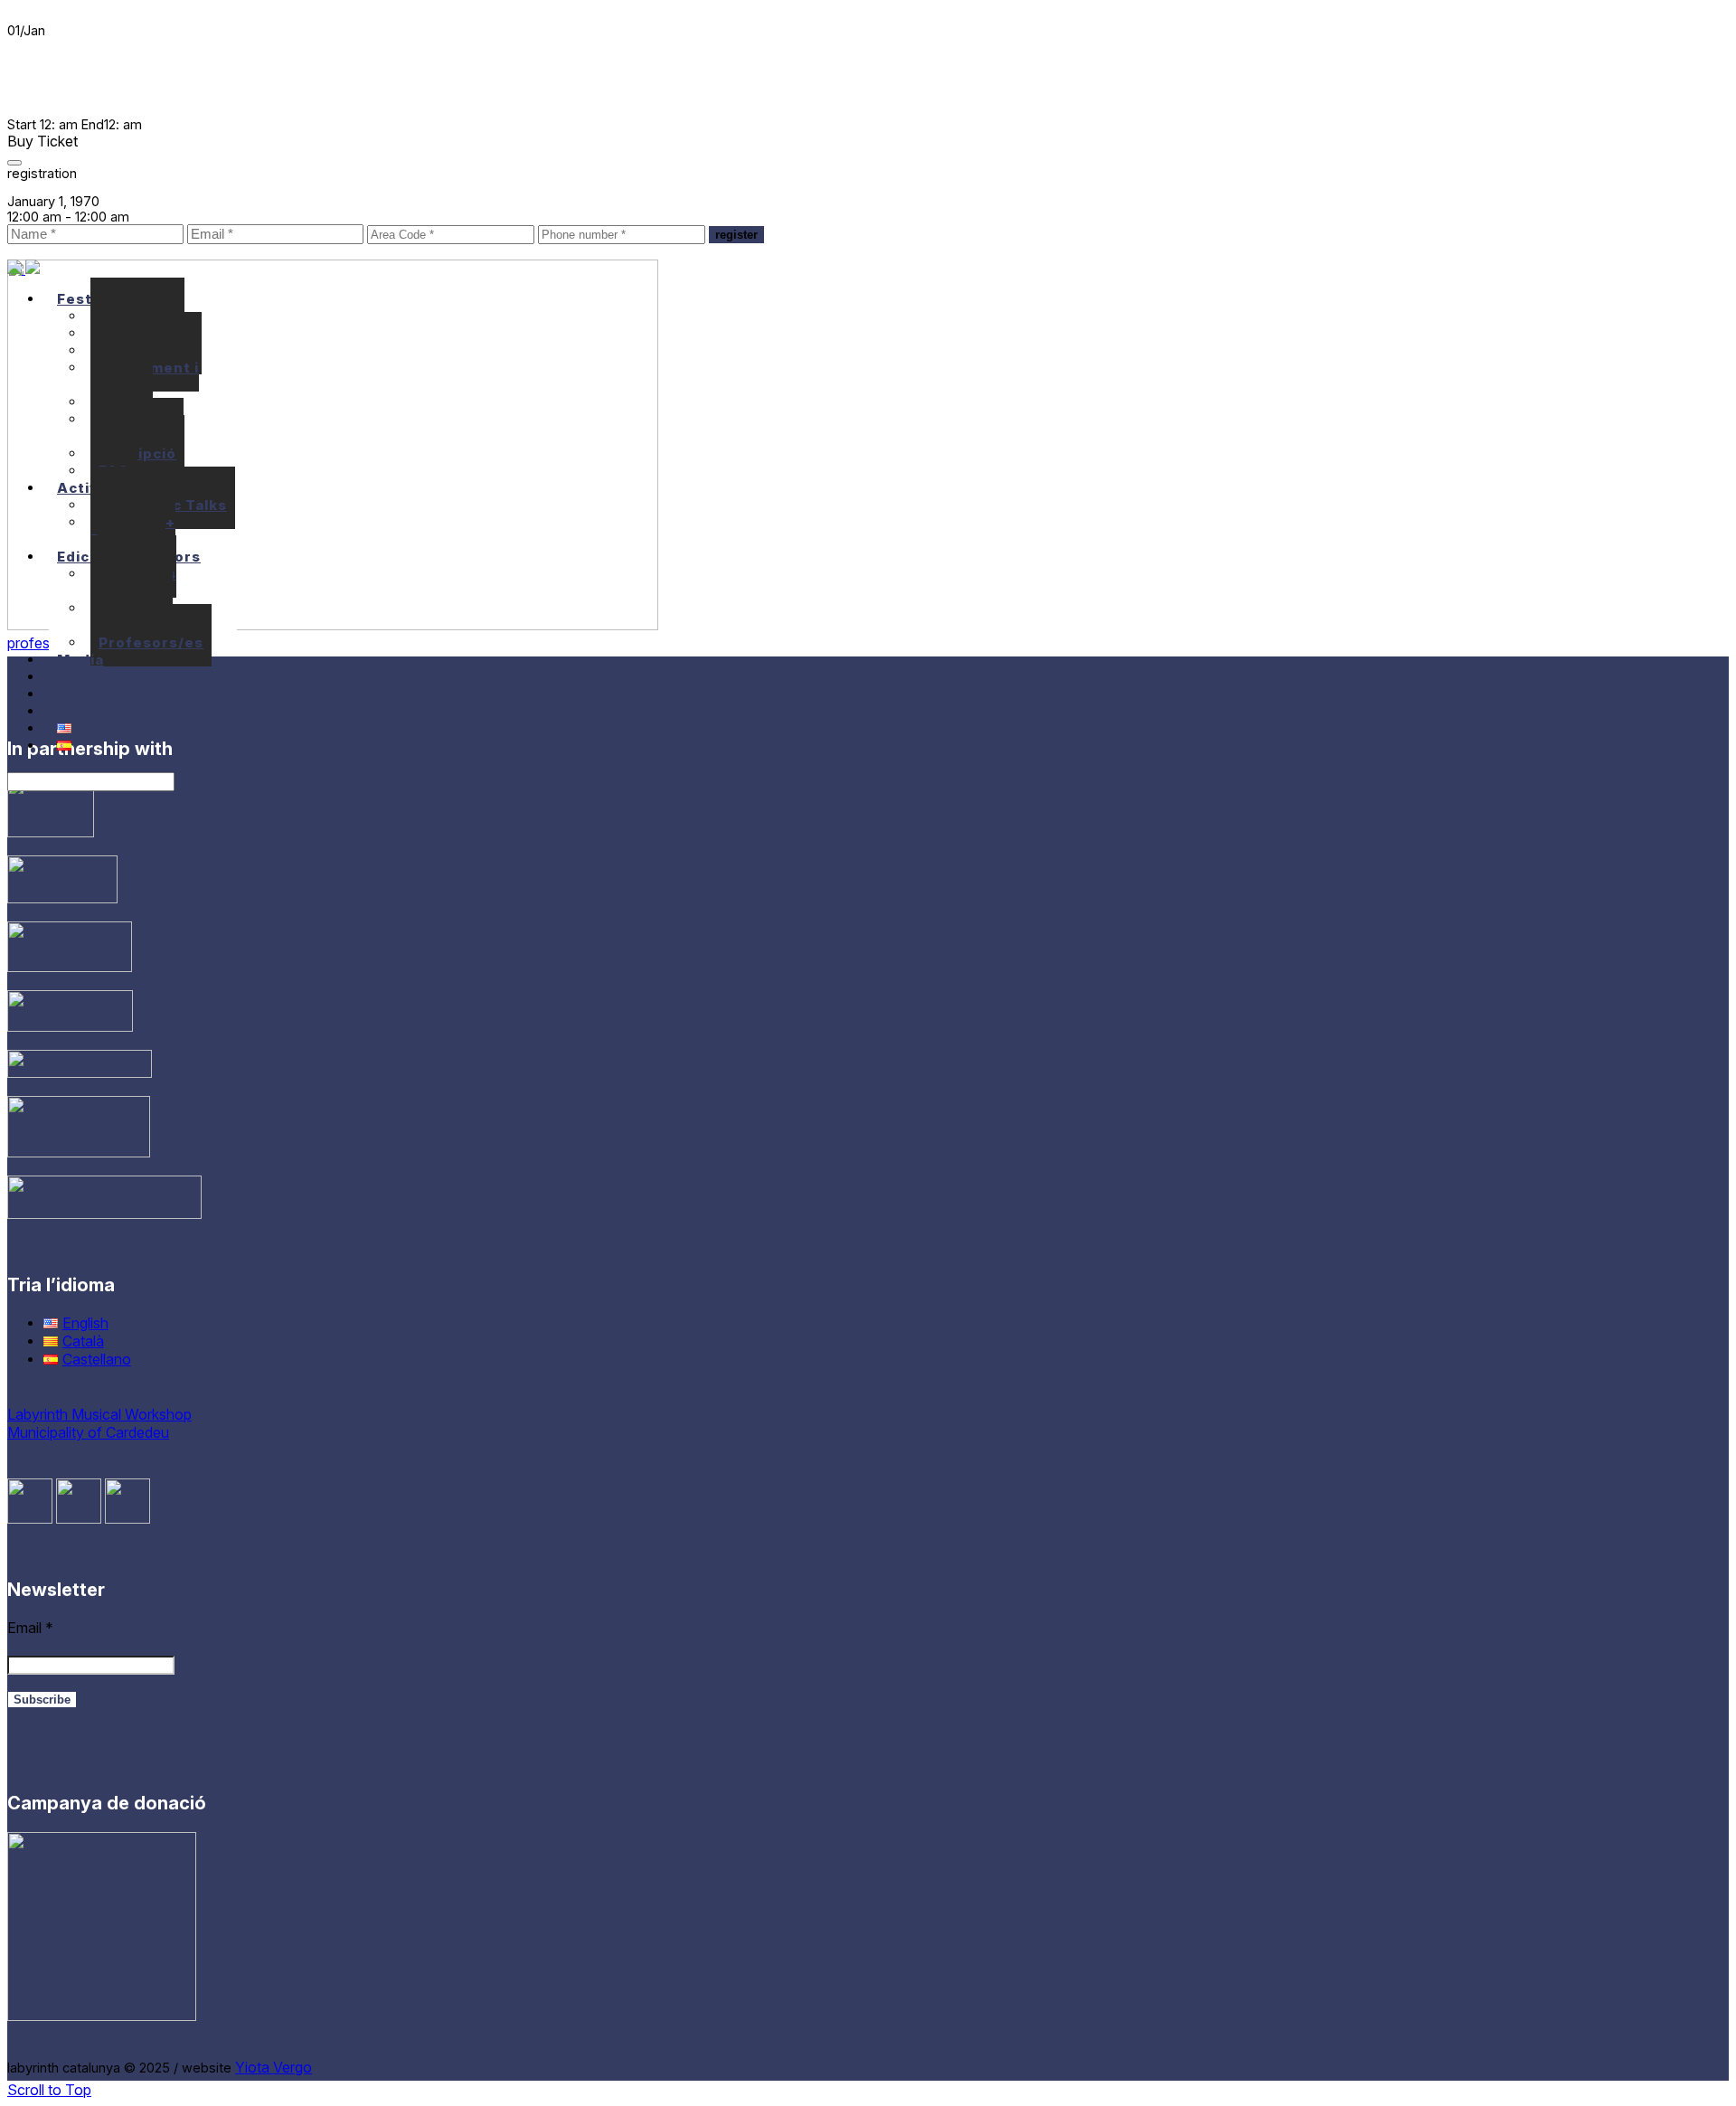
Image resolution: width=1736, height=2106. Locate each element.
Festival (88, 299)
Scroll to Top (49, 2090)
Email (30, 1628)
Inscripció (137, 453)
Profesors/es (151, 642)
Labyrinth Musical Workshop (99, 1414)
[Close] (14, 163)
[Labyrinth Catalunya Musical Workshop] (24, 269)
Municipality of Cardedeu (88, 1432)
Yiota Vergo (274, 2067)
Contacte (94, 711)
